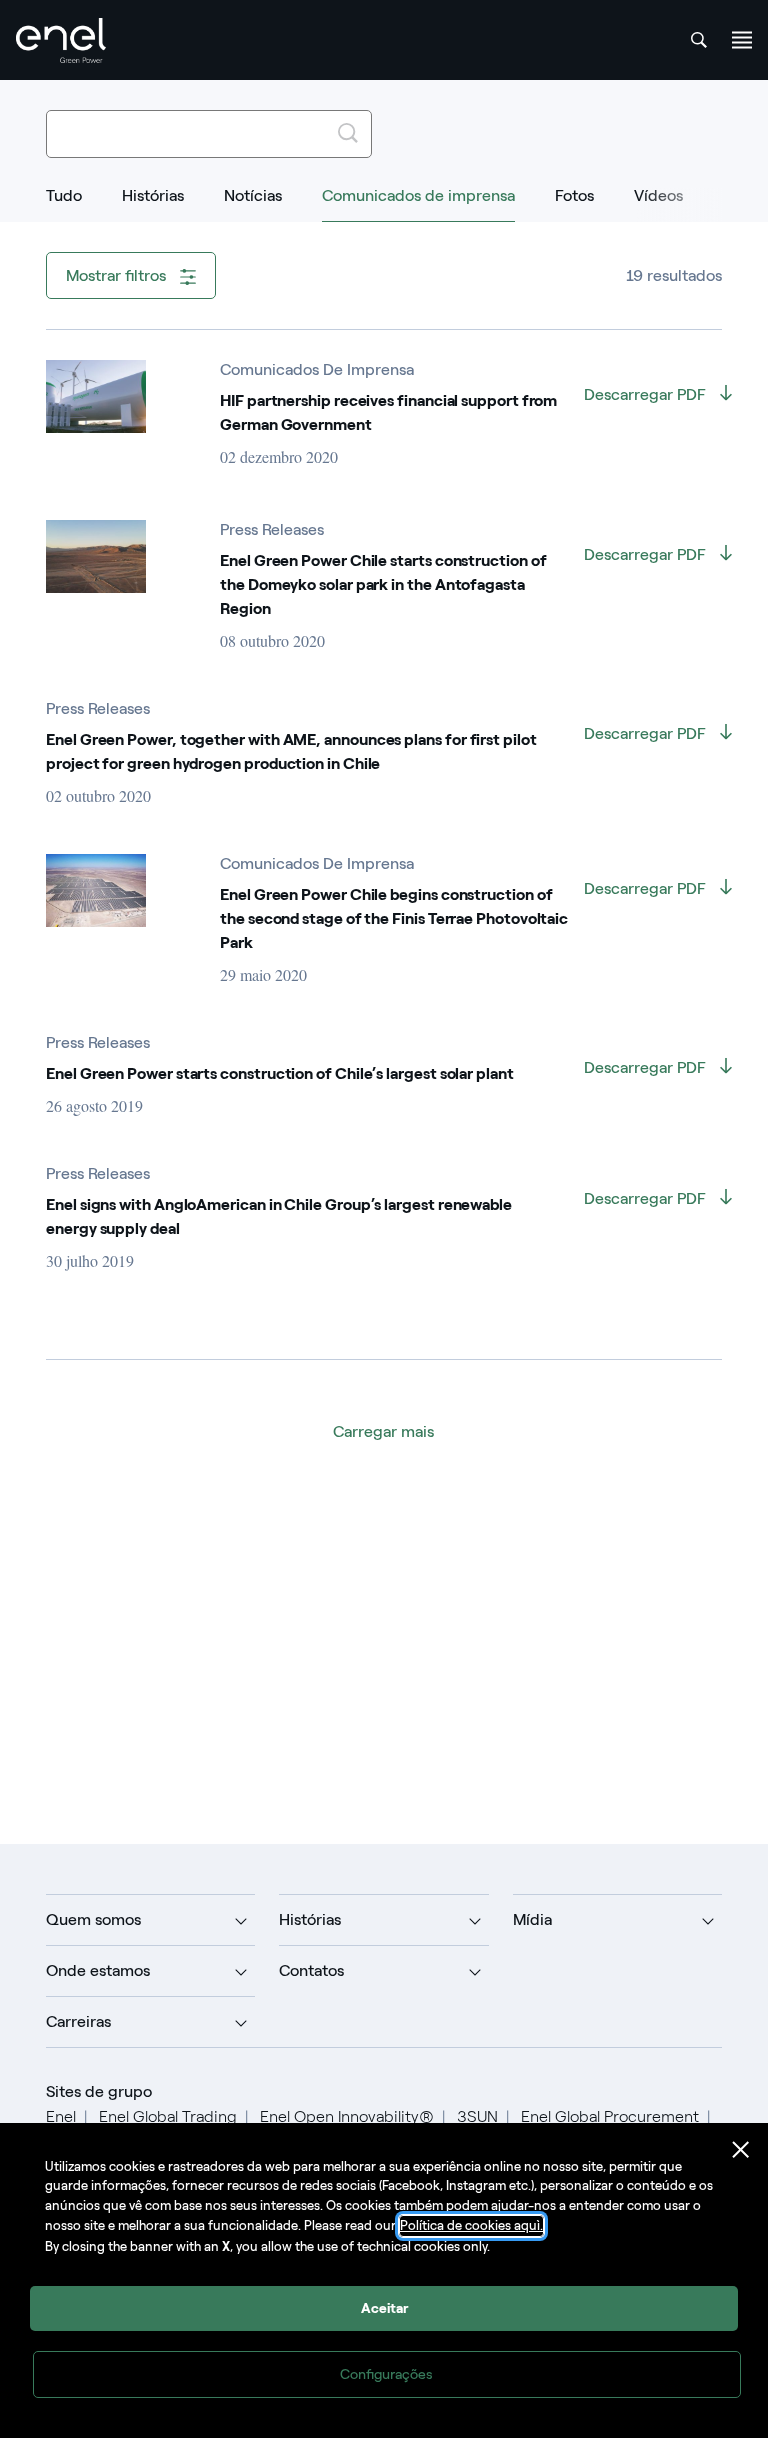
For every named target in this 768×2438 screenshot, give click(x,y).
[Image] (96, 396)
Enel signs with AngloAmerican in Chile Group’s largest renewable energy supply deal (279, 1216)
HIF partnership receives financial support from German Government (388, 412)
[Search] (348, 133)
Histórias (153, 195)
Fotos (574, 195)
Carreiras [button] (78, 2021)
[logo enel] (61, 40)
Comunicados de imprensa (418, 195)
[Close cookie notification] (741, 2150)
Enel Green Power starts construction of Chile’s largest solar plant (280, 1073)
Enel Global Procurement (610, 2116)
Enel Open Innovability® (347, 2116)
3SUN (477, 2116)
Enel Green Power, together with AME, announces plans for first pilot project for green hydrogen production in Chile (291, 751)
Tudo (64, 195)
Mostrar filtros (118, 275)
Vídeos (658, 195)
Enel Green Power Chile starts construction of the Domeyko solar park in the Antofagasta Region (383, 584)
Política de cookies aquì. (471, 2225)
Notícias (253, 195)
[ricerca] (699, 40)
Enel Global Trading (168, 2116)
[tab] (64, 205)
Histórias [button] (310, 1919)
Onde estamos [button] (98, 1970)
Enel (61, 2116)
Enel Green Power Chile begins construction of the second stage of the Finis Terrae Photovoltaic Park (394, 918)
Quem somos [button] (93, 1919)
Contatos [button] (311, 1970)
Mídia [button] (532, 1919)
